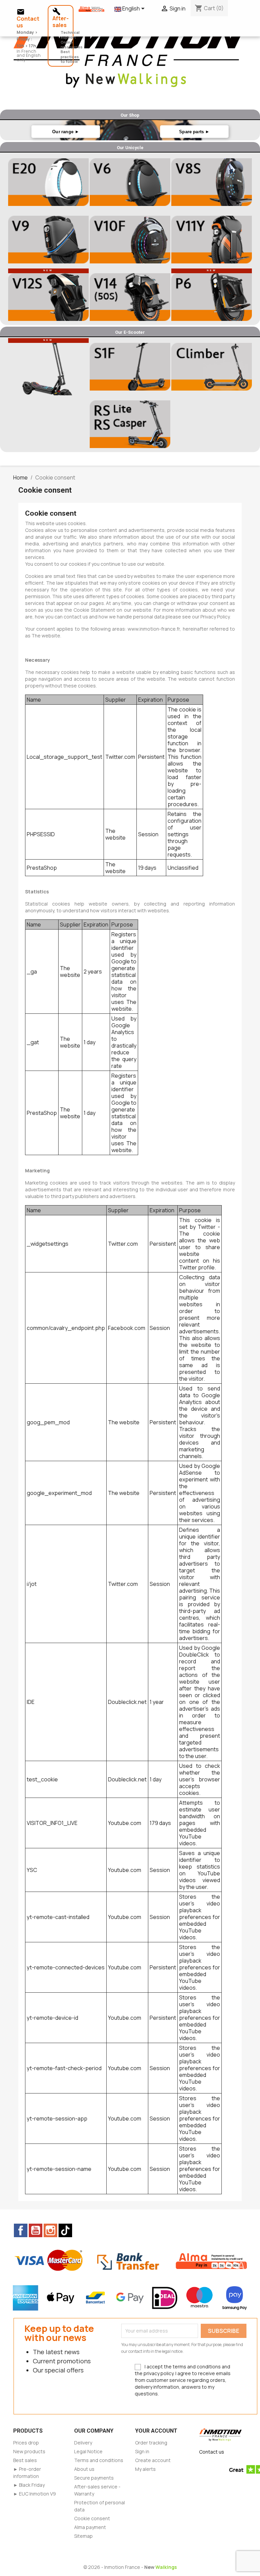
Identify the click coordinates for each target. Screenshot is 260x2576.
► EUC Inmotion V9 (35, 2494)
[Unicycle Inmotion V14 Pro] (130, 297)
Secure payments (94, 2478)
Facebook (21, 2230)
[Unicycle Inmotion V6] (130, 182)
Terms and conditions (99, 2460)
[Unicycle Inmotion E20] (48, 182)
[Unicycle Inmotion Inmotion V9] (48, 239)
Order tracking (151, 2443)
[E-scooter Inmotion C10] (48, 367)
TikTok (65, 2230)
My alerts (145, 2469)
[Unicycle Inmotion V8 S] (212, 182)
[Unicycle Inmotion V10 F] (130, 239)
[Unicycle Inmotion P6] (212, 297)
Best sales (25, 2460)
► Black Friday (29, 2485)
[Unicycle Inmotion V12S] (48, 297)
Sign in (142, 2451)
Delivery (83, 2443)
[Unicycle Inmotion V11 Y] (212, 239)
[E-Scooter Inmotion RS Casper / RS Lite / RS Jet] (130, 424)
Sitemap (83, 2536)
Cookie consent (92, 2518)
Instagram (50, 2230)
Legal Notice (88, 2451)
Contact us (212, 2452)
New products (29, 2451)
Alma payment (90, 2527)
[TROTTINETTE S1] (212, 367)
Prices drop (26, 2443)
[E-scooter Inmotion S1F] (130, 367)
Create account (153, 2460)
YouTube (36, 2230)
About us (84, 2469)
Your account (156, 2431)
